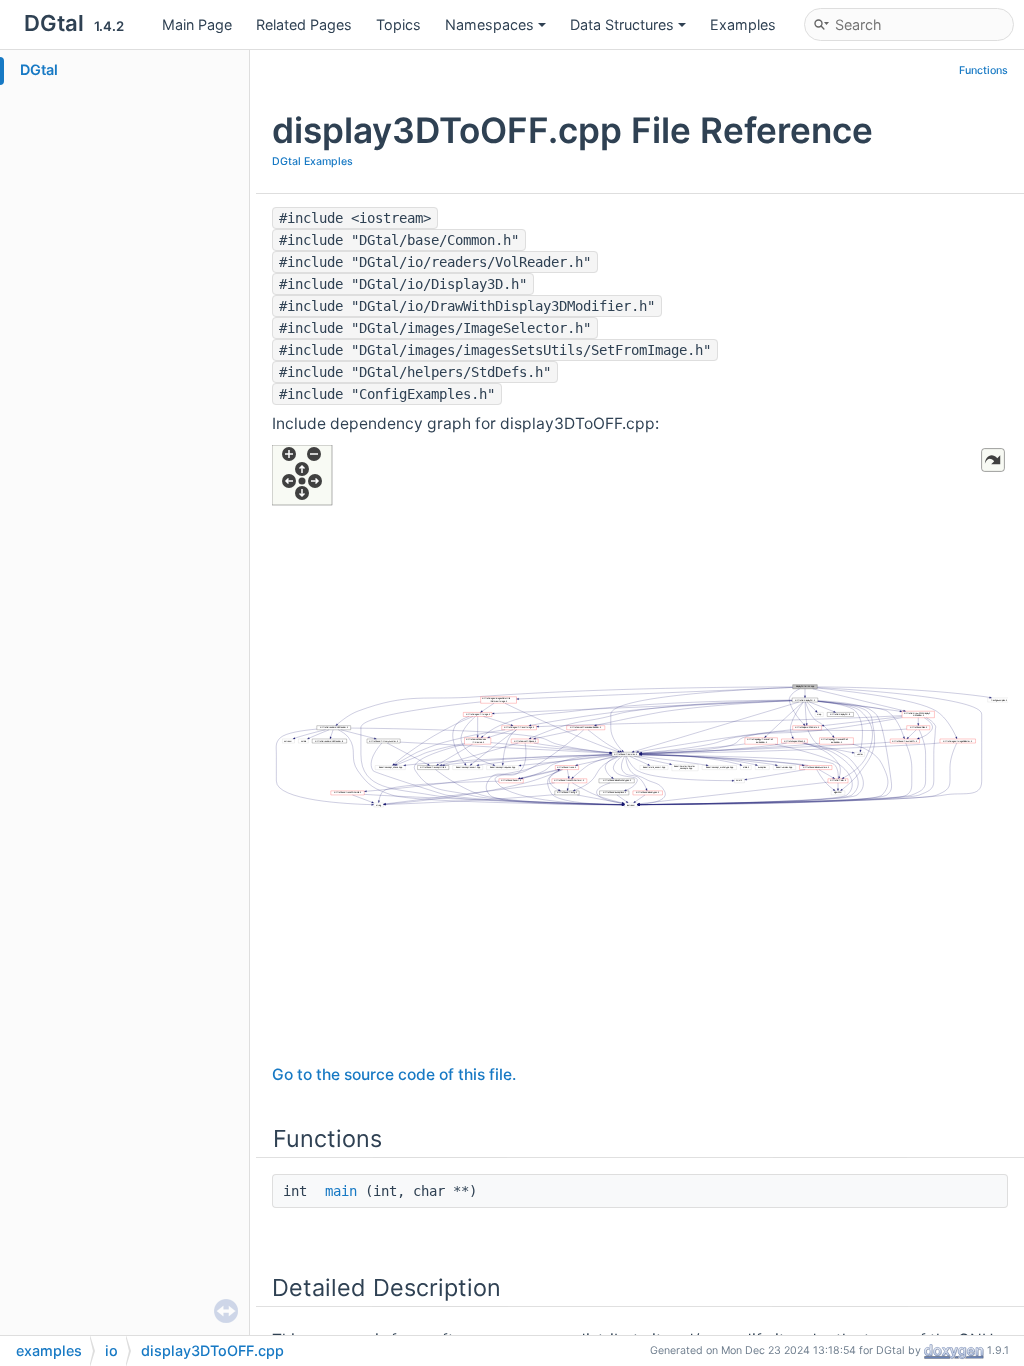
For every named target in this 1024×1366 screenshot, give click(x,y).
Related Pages (304, 24)
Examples (743, 24)
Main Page (197, 24)
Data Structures (622, 24)
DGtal (39, 69)
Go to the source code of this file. (394, 1074)
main (341, 1191)
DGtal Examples (312, 161)
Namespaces (489, 24)
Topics (398, 24)
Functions (983, 70)
